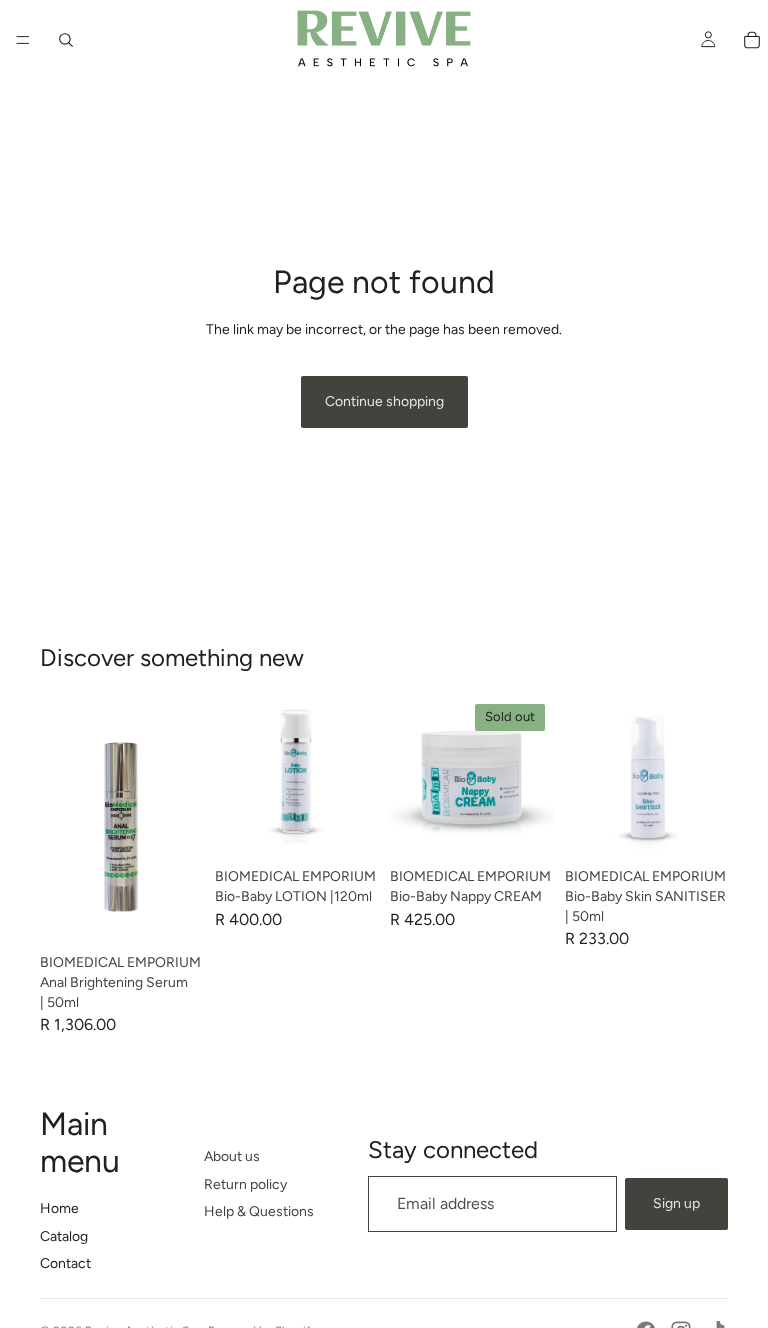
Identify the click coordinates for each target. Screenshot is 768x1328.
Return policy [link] (245, 1184)
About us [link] (232, 1156)
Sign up (676, 1203)
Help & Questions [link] (259, 1211)
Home (59, 1208)
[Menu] (23, 40)
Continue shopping (384, 401)
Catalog (64, 1236)
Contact (65, 1263)
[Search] (66, 40)
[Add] (172, 915)
